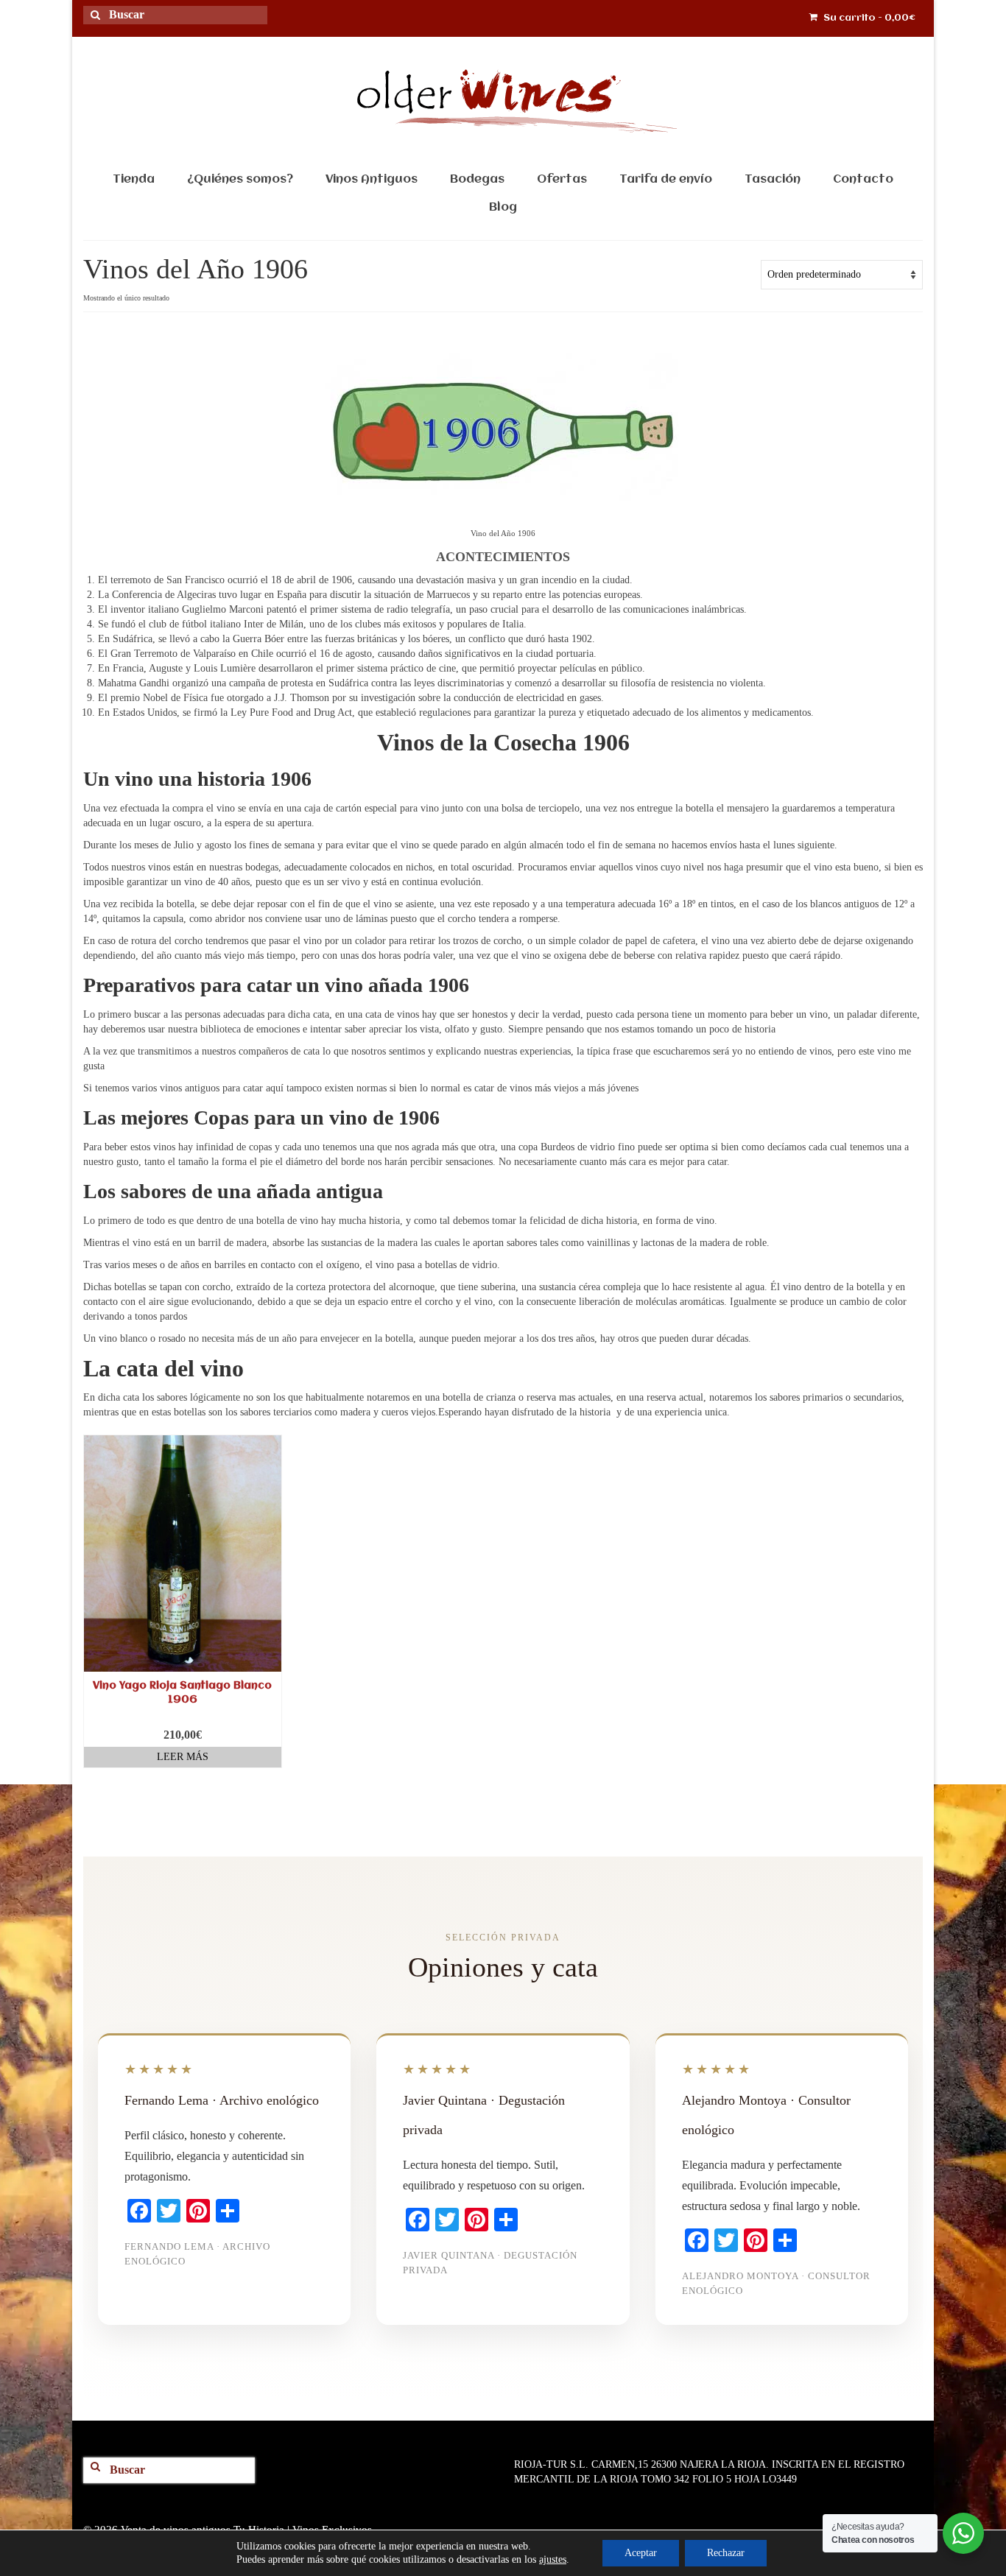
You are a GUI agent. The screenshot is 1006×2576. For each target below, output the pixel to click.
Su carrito (868, 18)
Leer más (183, 1757)
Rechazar (726, 2553)
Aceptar (641, 2553)
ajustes (553, 2559)
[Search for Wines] (101, 24)
